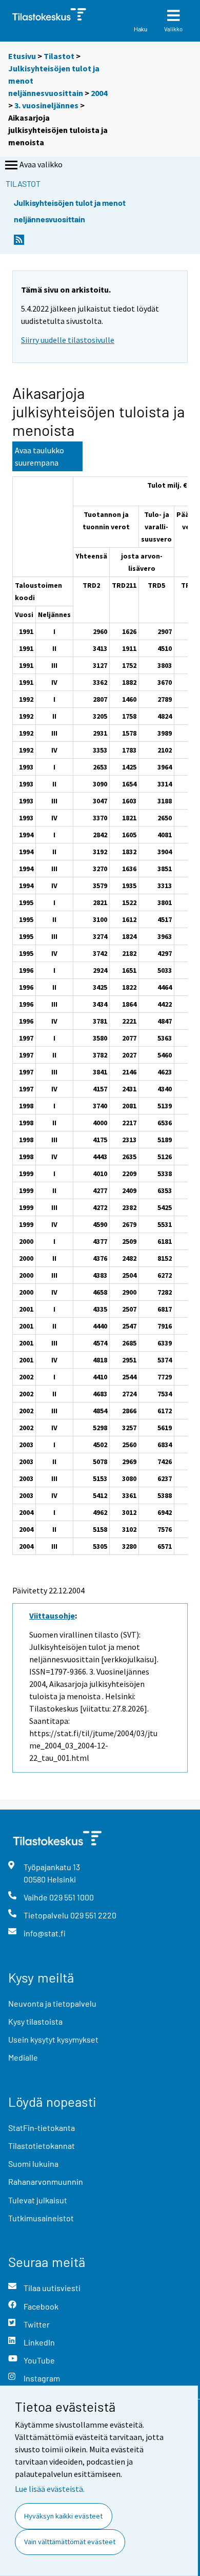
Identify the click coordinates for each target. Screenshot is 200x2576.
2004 (99, 93)
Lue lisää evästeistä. (50, 2489)
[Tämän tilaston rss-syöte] (19, 243)
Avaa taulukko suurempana (39, 456)
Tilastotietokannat (42, 2146)
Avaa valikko (41, 164)
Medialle (23, 2057)
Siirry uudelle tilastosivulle (68, 340)
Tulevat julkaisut (38, 2200)
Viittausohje (52, 1616)
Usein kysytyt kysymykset (53, 2039)
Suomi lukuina (33, 2164)
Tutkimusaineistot (41, 2218)
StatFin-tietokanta (42, 2128)
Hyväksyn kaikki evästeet (63, 2516)
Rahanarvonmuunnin (46, 2181)
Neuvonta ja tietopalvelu (52, 2003)
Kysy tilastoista (35, 2021)
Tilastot (59, 56)
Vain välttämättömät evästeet (70, 2542)
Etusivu (22, 56)
